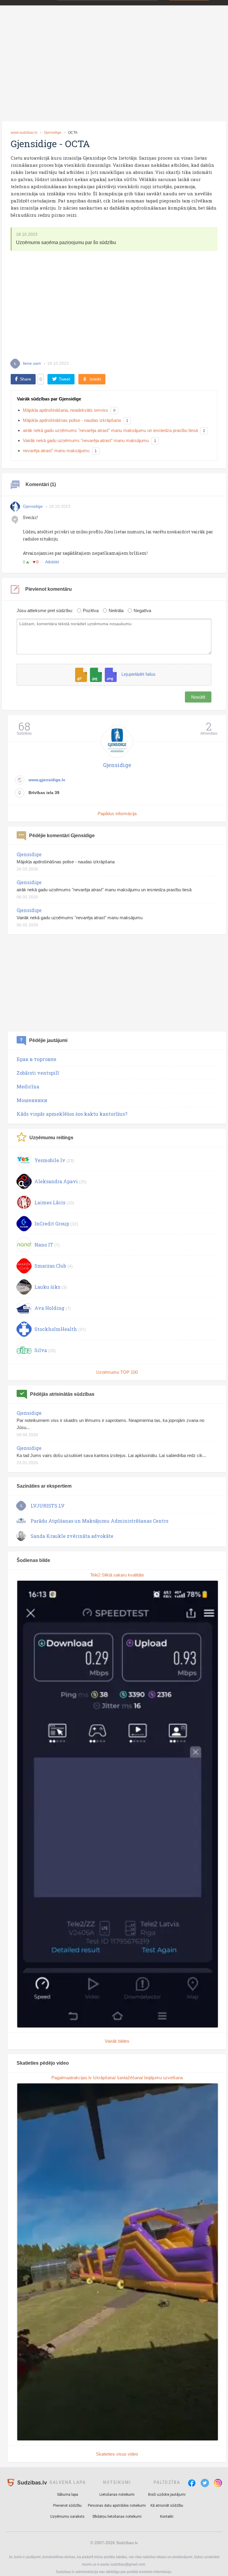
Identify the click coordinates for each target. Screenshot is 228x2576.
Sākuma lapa (68, 2495)
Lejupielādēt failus (138, 674)
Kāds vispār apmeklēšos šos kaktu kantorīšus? (72, 1114)
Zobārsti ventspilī (38, 1073)
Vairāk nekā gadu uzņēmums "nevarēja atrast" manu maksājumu (86, 440)
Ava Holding (49, 1308)
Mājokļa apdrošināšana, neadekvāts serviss (65, 410)
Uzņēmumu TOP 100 (117, 1372)
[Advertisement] (114, 72)
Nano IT (44, 1245)
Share (26, 379)
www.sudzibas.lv (24, 133)
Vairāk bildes (117, 2041)
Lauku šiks (47, 1287)
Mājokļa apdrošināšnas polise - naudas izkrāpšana (72, 420)
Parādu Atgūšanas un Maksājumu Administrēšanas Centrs (99, 1521)
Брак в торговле (37, 1059)
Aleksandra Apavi (56, 1181)
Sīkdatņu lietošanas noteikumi (117, 2517)
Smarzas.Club (50, 1266)
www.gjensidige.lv (47, 780)
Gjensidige (53, 133)
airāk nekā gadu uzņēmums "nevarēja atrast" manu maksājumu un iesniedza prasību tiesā (110, 430)
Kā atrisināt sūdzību (167, 2506)
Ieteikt (95, 379)
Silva (41, 1350)
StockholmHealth (56, 1329)
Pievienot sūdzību (67, 2506)
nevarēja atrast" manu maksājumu (56, 451)
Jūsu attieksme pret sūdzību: (45, 610)
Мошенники (32, 1100)
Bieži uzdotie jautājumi (167, 2495)
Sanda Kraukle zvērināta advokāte (72, 1536)
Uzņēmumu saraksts (67, 2517)
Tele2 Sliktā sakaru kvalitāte (117, 1575)
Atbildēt (53, 562)
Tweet (64, 379)
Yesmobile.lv (50, 1160)
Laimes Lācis (50, 1202)
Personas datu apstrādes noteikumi (117, 2506)
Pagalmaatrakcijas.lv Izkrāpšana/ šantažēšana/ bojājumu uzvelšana (117, 2078)
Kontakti (167, 2517)
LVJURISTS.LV (48, 1506)
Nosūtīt (198, 697)
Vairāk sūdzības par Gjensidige (49, 399)
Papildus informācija (117, 814)
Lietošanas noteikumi (117, 2495)
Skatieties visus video (117, 2454)
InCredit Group (52, 1223)
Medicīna (28, 1086)
